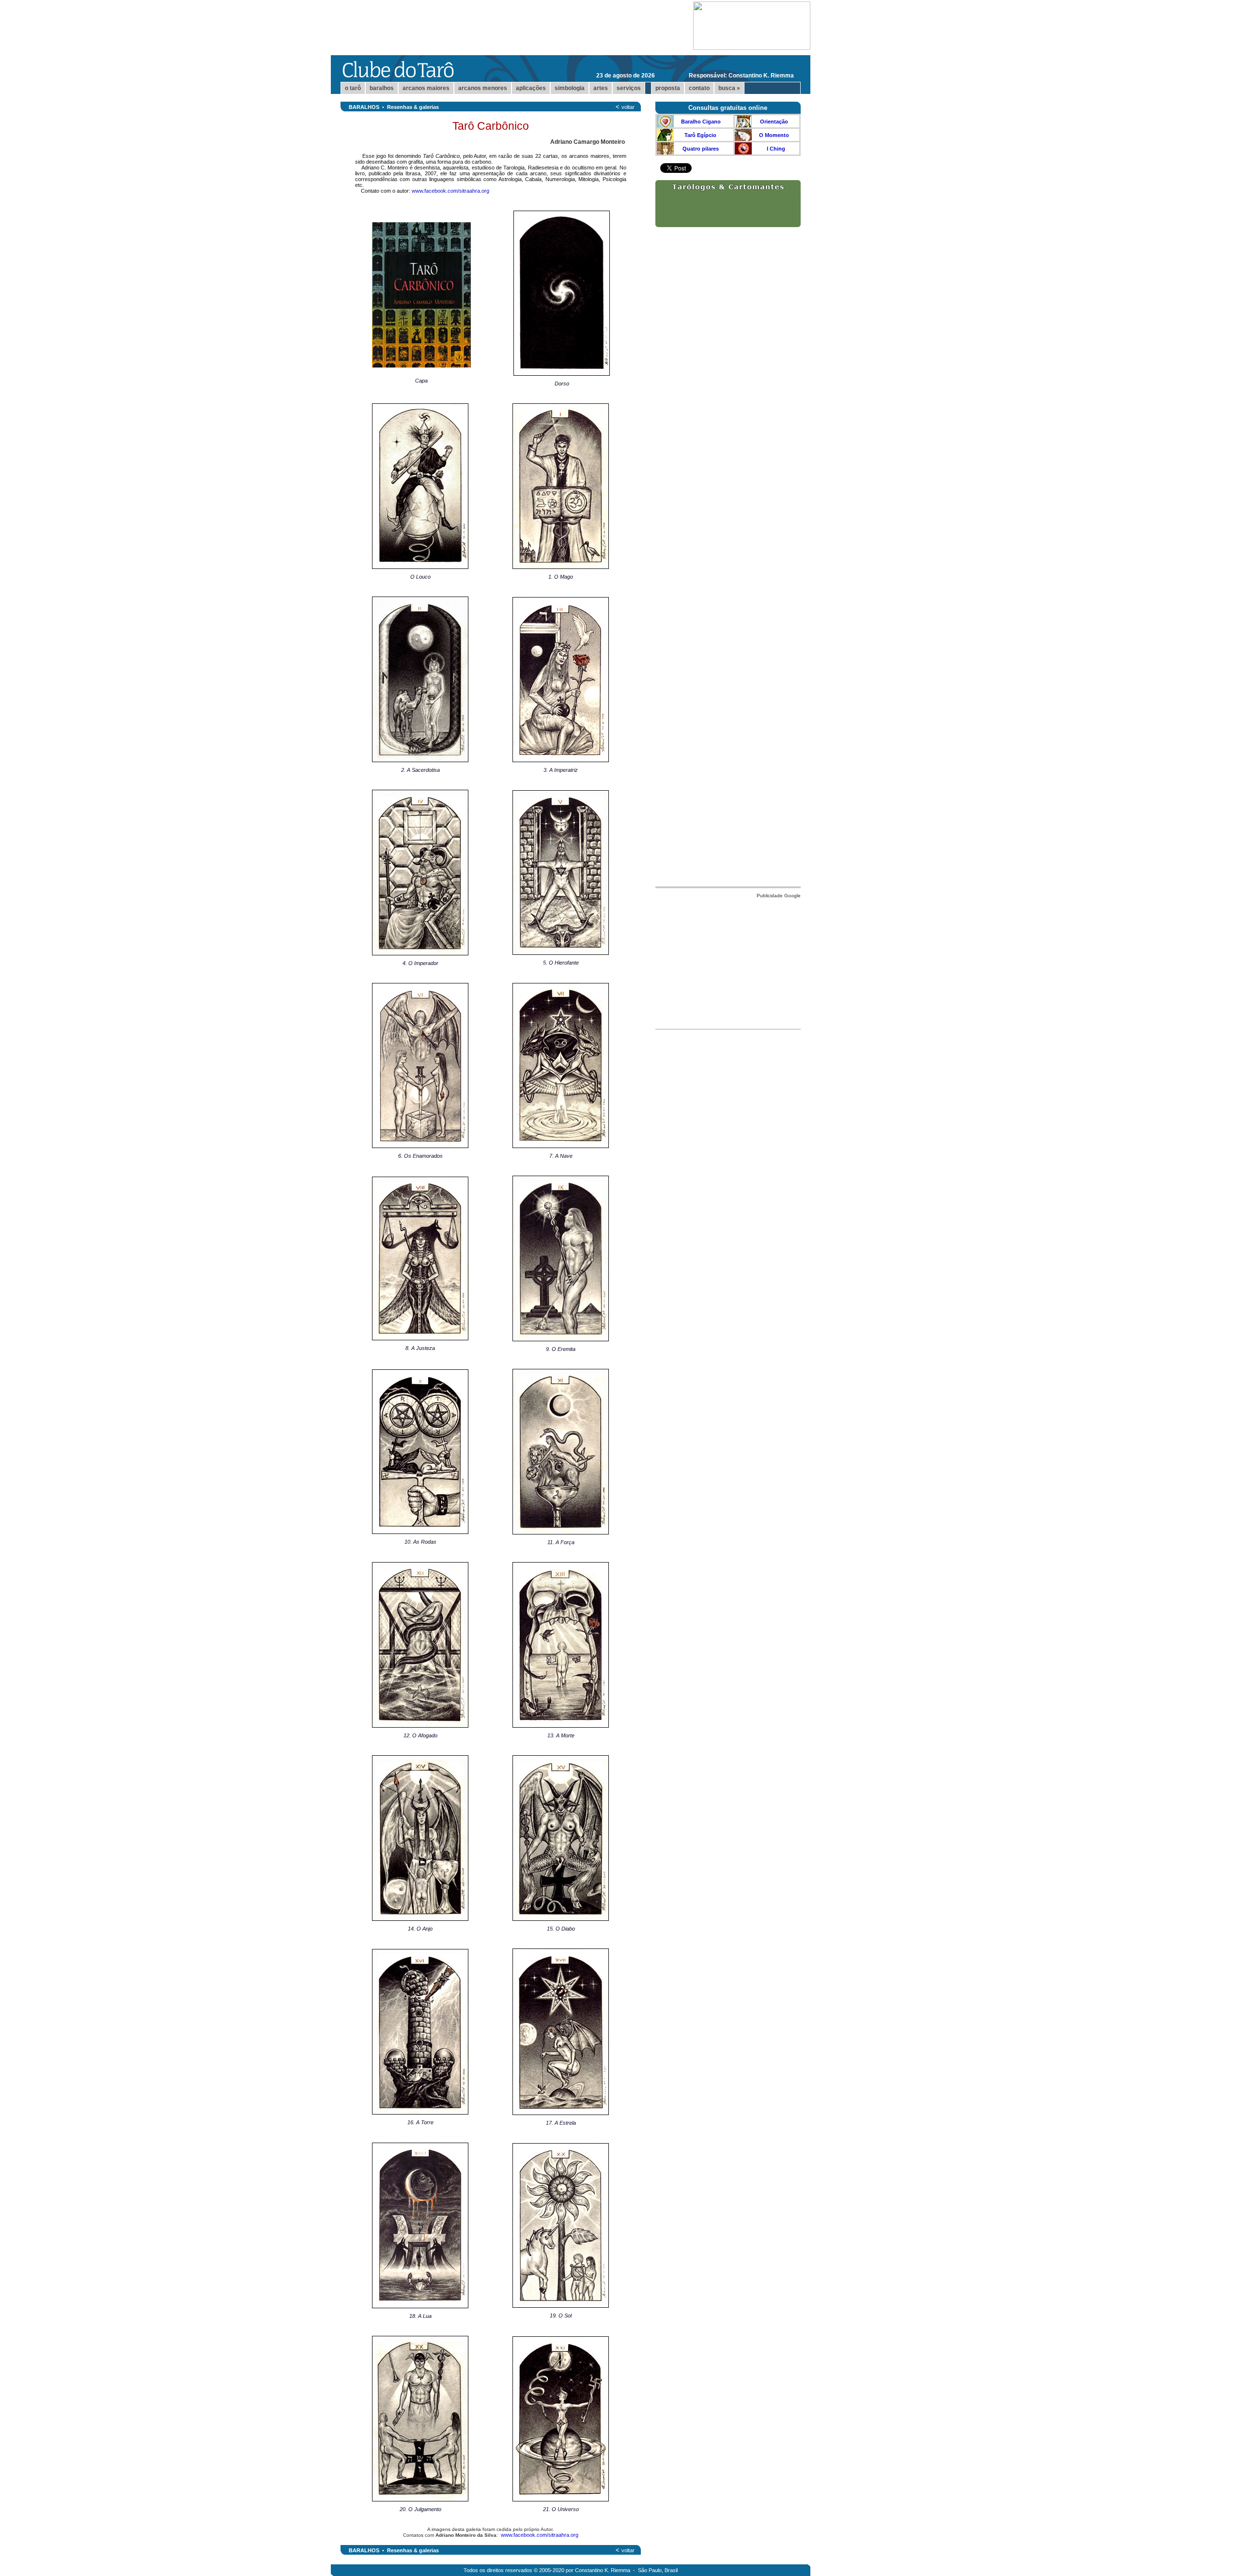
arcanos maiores (426, 88)
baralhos (382, 88)
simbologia (570, 88)
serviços (629, 88)
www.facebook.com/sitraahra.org (450, 191)
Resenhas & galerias (413, 107)
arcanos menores (483, 88)
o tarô (353, 88)
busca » (729, 88)
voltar (628, 107)
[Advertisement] (728, 961)
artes (601, 88)
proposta (668, 88)
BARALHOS (364, 107)
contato (699, 88)
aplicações (531, 88)
